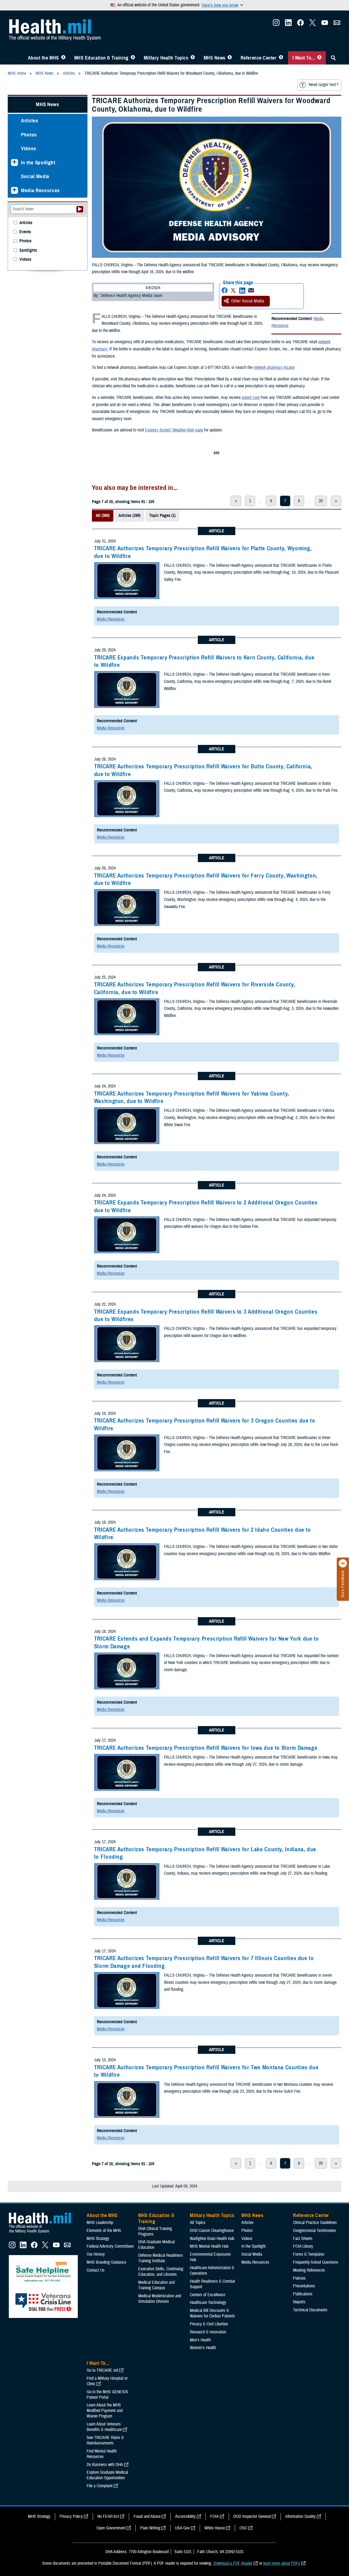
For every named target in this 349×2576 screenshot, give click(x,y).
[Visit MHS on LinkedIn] (288, 24)
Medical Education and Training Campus (156, 2285)
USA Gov (182, 2528)
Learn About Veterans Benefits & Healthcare (104, 2427)
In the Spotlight (38, 163)
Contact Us (96, 2270)
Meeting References (309, 2270)
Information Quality (300, 2516)
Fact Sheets (303, 2239)
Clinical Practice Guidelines (315, 2223)
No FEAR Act (108, 2516)
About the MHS (43, 58)
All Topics (198, 2223)
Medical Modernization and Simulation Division (160, 2299)
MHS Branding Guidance (106, 2262)
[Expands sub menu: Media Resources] (14, 190)
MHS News (215, 58)
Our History (96, 2254)
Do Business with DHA (105, 2465)
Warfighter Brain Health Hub (212, 2239)
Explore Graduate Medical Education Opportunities (107, 2475)
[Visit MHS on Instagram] (276, 24)
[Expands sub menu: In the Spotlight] (14, 163)
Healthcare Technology (208, 2303)
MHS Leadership (100, 2223)
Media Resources (111, 619)
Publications (303, 2294)
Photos (29, 135)
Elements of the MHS (104, 2231)
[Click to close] (343, 1563)
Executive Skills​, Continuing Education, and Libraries (161, 2272)
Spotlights (28, 250)
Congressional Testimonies (315, 2231)
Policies (299, 2278)
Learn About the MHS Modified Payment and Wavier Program (105, 2411)
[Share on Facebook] (225, 290)
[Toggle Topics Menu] (193, 58)
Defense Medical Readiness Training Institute (161, 2258)
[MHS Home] (43, 2233)
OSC (243, 2528)
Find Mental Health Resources (102, 2454)
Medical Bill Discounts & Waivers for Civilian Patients (212, 2313)
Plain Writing (150, 2528)
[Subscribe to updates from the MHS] (337, 24)
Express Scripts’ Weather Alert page (174, 430)
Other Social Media (248, 301)
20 (321, 501)
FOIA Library (303, 2246)
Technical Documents (310, 2310)
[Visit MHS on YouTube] (325, 24)
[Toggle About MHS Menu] (63, 58)
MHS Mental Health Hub (209, 2246)
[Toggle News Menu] (230, 58)
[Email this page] (251, 290)
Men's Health (200, 2340)
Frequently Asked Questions (316, 2262)
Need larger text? (323, 85)
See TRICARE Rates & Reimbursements (105, 2440)
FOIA (215, 2516)
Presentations (304, 2286)
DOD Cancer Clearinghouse (212, 2231)
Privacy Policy (71, 2516)
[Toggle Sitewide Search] (333, 58)
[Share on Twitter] (233, 290)
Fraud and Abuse (147, 2516)
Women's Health (203, 2348)
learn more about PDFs (282, 2563)
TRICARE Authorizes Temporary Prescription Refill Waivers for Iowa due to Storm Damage (206, 1748)
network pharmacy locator (274, 367)
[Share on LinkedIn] (242, 290)
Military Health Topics (166, 58)
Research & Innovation (208, 2332)
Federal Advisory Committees (110, 2246)
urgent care (251, 398)
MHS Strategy (98, 2239)
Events (25, 232)
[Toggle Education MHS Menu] (133, 58)
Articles (30, 121)
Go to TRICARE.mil (102, 2370)
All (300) (103, 516)
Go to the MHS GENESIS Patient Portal (107, 2395)
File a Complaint (100, 2486)
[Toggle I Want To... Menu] (319, 58)
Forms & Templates (309, 2254)
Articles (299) (129, 516)
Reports (299, 2302)
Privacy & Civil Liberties (209, 2324)
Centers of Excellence (207, 2295)
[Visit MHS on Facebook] (300, 24)
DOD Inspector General (252, 2516)
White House (215, 2528)
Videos (29, 148)
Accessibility (185, 2516)
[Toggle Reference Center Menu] (281, 58)
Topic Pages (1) (162, 516)
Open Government (111, 2528)
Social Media (35, 176)
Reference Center (259, 58)
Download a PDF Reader (233, 2563)
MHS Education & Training (101, 58)
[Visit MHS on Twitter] (313, 24)
